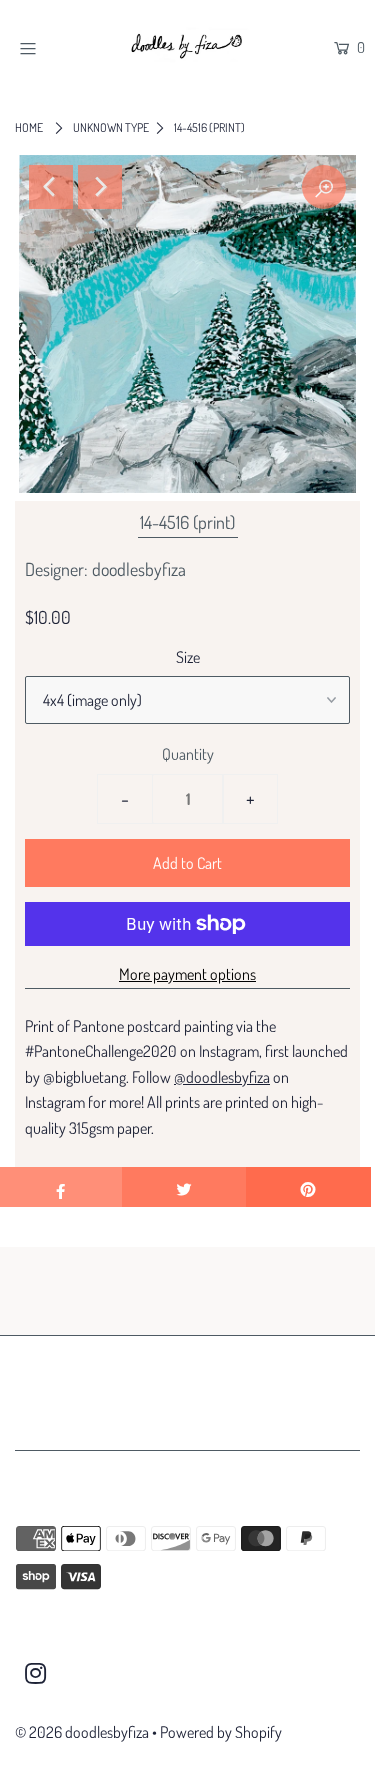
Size (188, 657)
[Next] (100, 187)
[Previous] (51, 187)
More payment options (187, 974)
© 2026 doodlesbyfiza (82, 1732)
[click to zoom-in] (324, 187)
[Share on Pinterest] (308, 1187)
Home (29, 127)
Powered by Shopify (221, 1732)
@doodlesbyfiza (222, 1077)
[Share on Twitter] (184, 1187)
